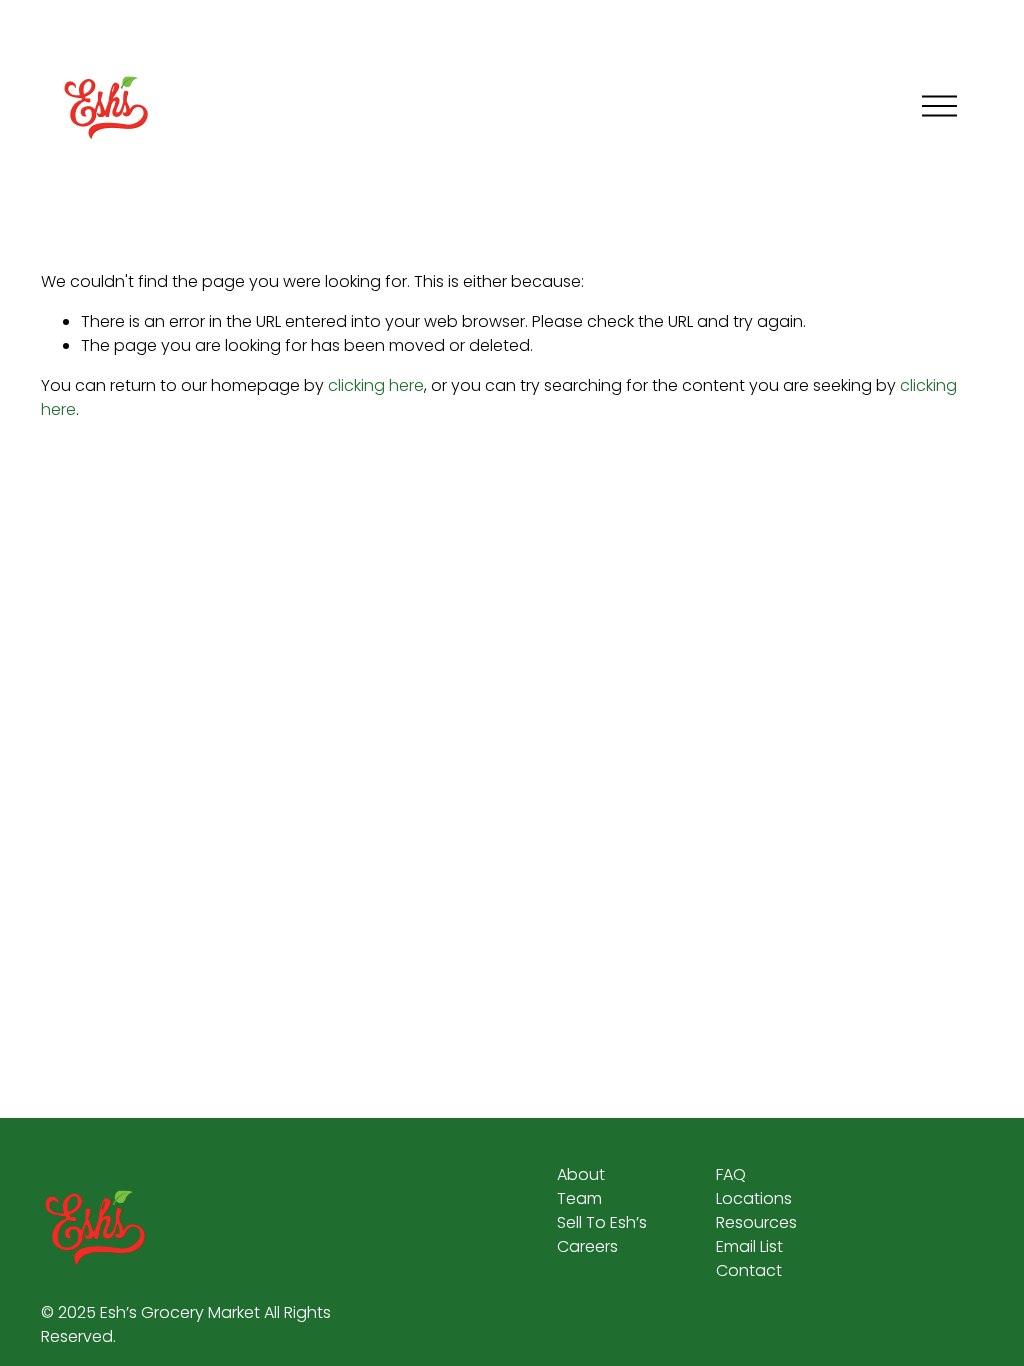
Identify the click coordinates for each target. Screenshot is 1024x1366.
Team (579, 1198)
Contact (749, 1270)
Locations (754, 1198)
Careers (587, 1246)
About (581, 1174)
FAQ (731, 1174)
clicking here (376, 385)
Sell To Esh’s (602, 1222)
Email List (749, 1246)
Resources (756, 1222)
